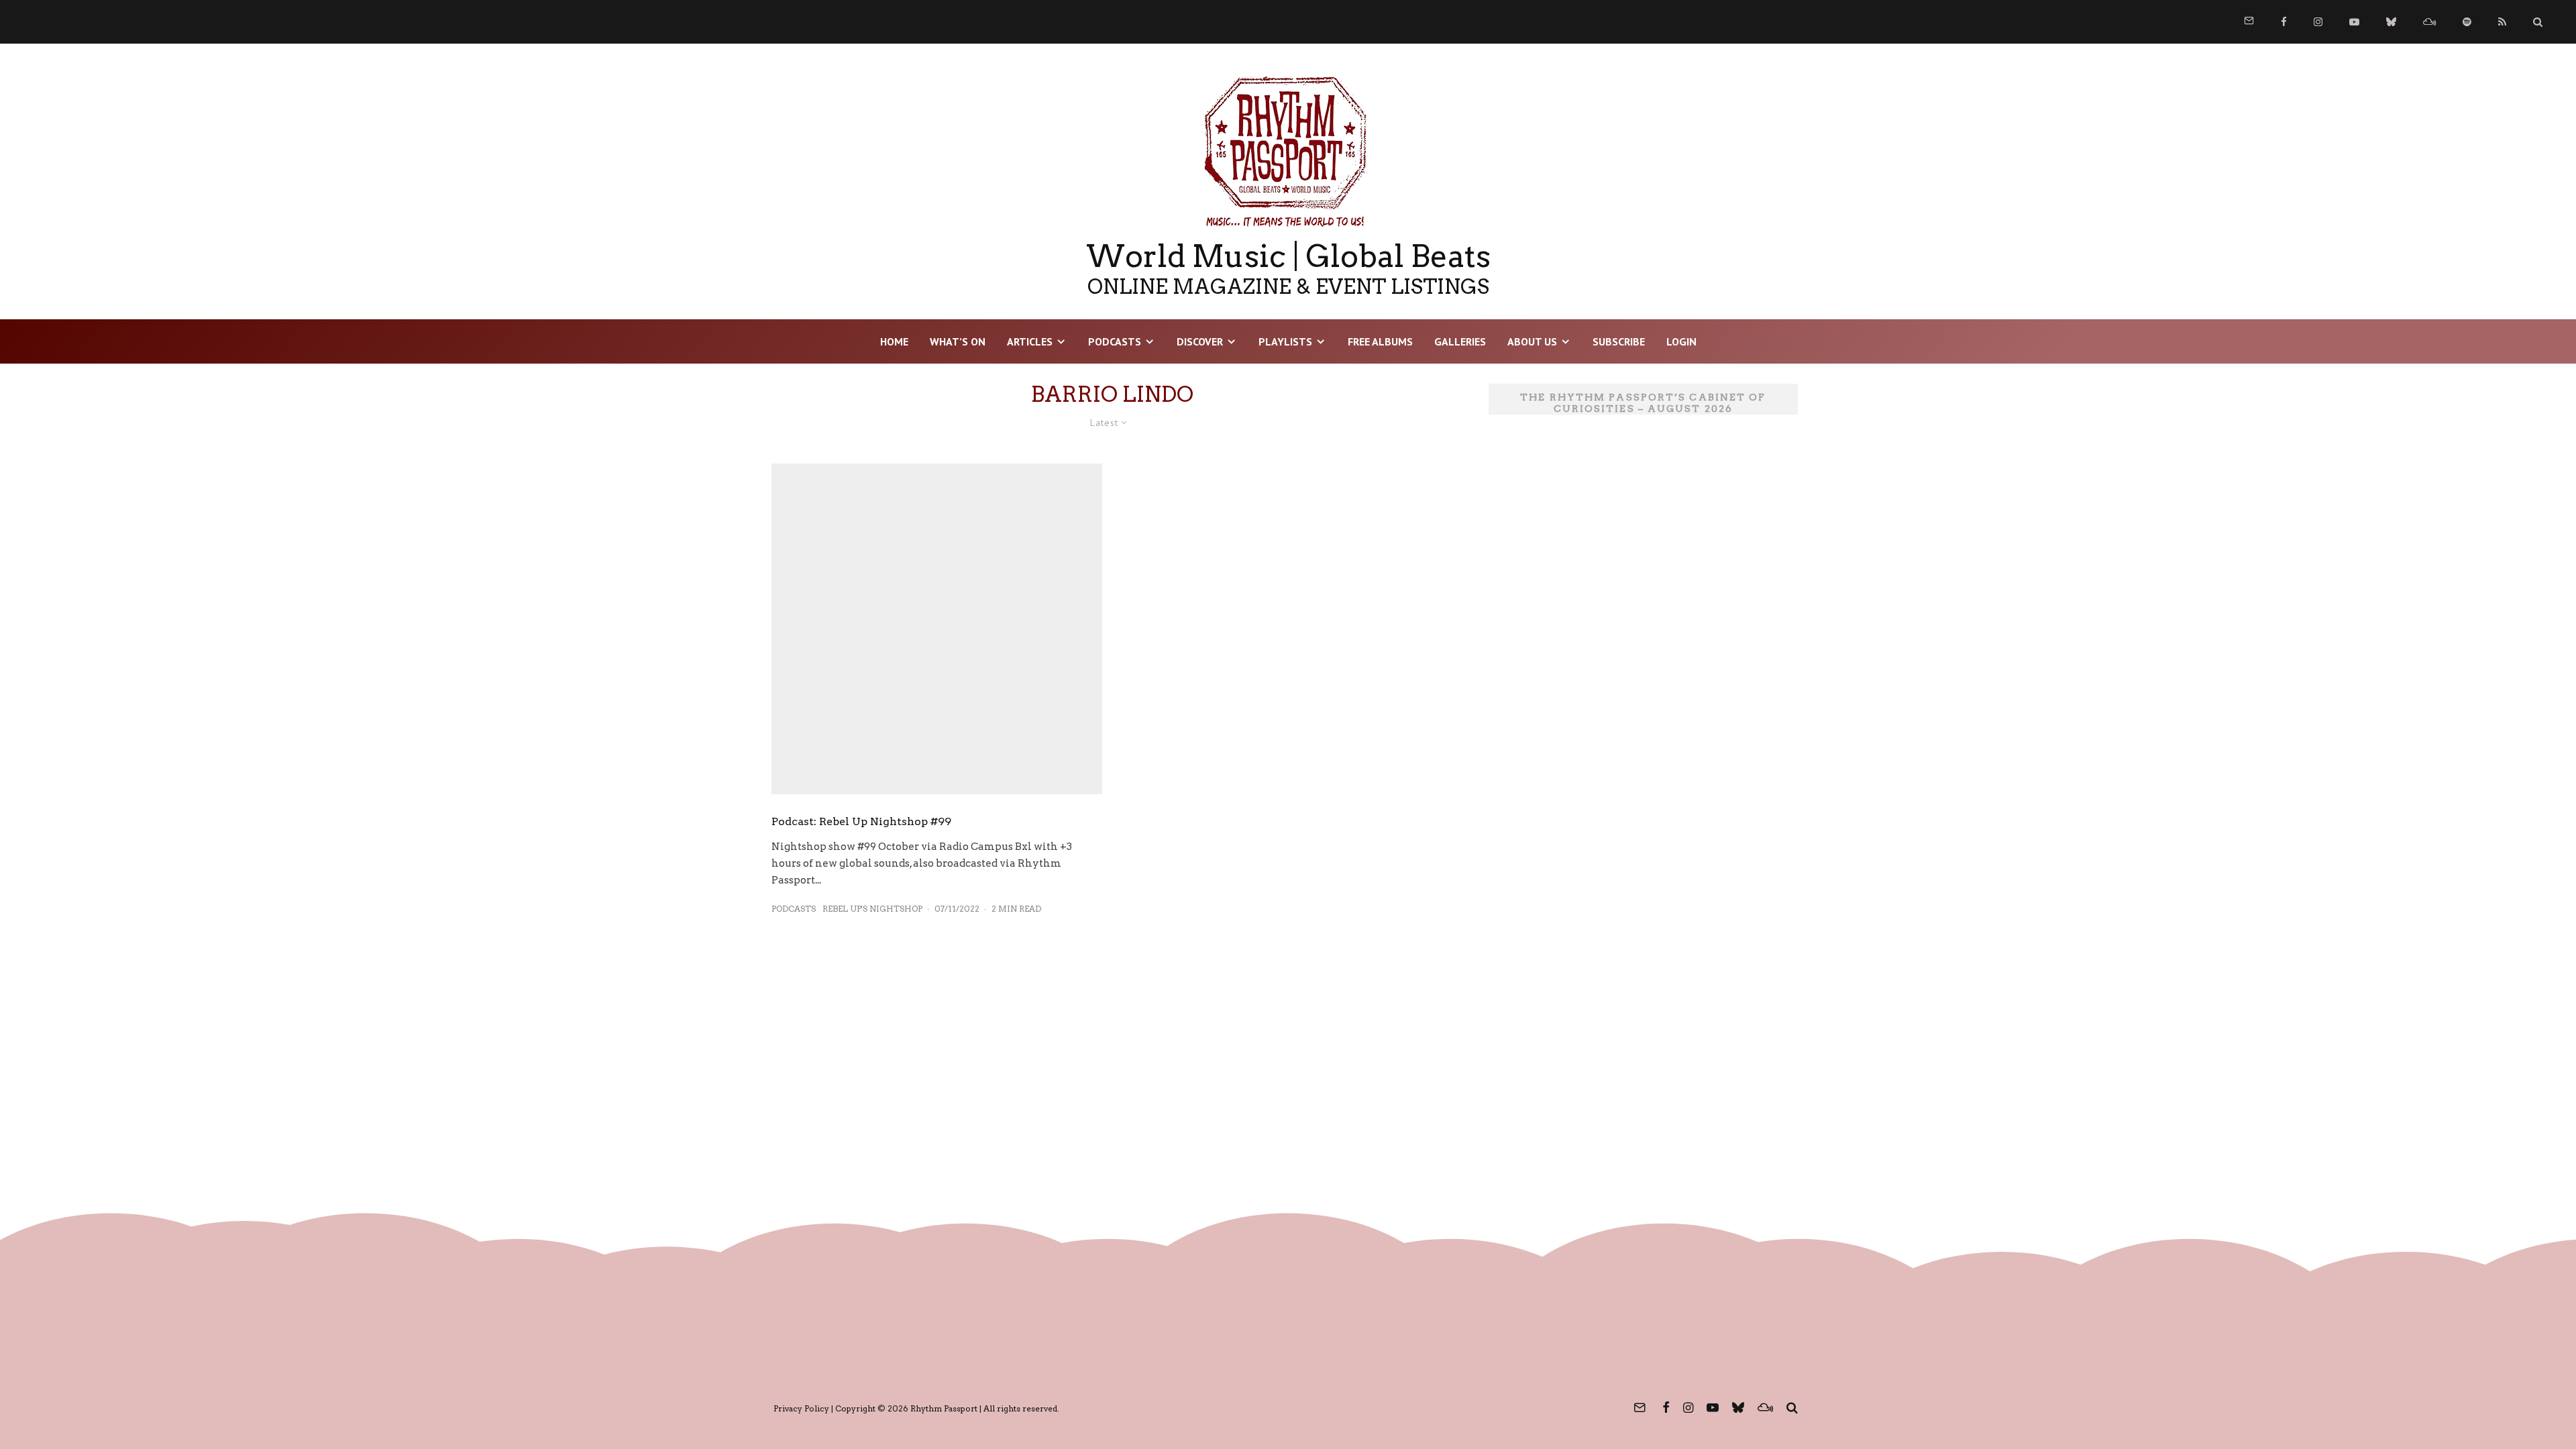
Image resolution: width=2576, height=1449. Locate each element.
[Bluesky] (2391, 22)
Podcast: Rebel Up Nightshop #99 (861, 821)
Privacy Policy (801, 1408)
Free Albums (1380, 341)
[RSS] (2502, 22)
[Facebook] (2284, 22)
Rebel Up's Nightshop (872, 909)
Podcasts (1115, 341)
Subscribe (1619, 341)
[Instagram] (2318, 22)
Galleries (1460, 341)
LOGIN (1681, 341)
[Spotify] (2467, 22)
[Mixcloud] (2429, 22)
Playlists (1285, 341)
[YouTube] (2354, 22)
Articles (1030, 341)
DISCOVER (1200, 341)
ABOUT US (1532, 341)
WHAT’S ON (958, 341)
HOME (894, 341)
